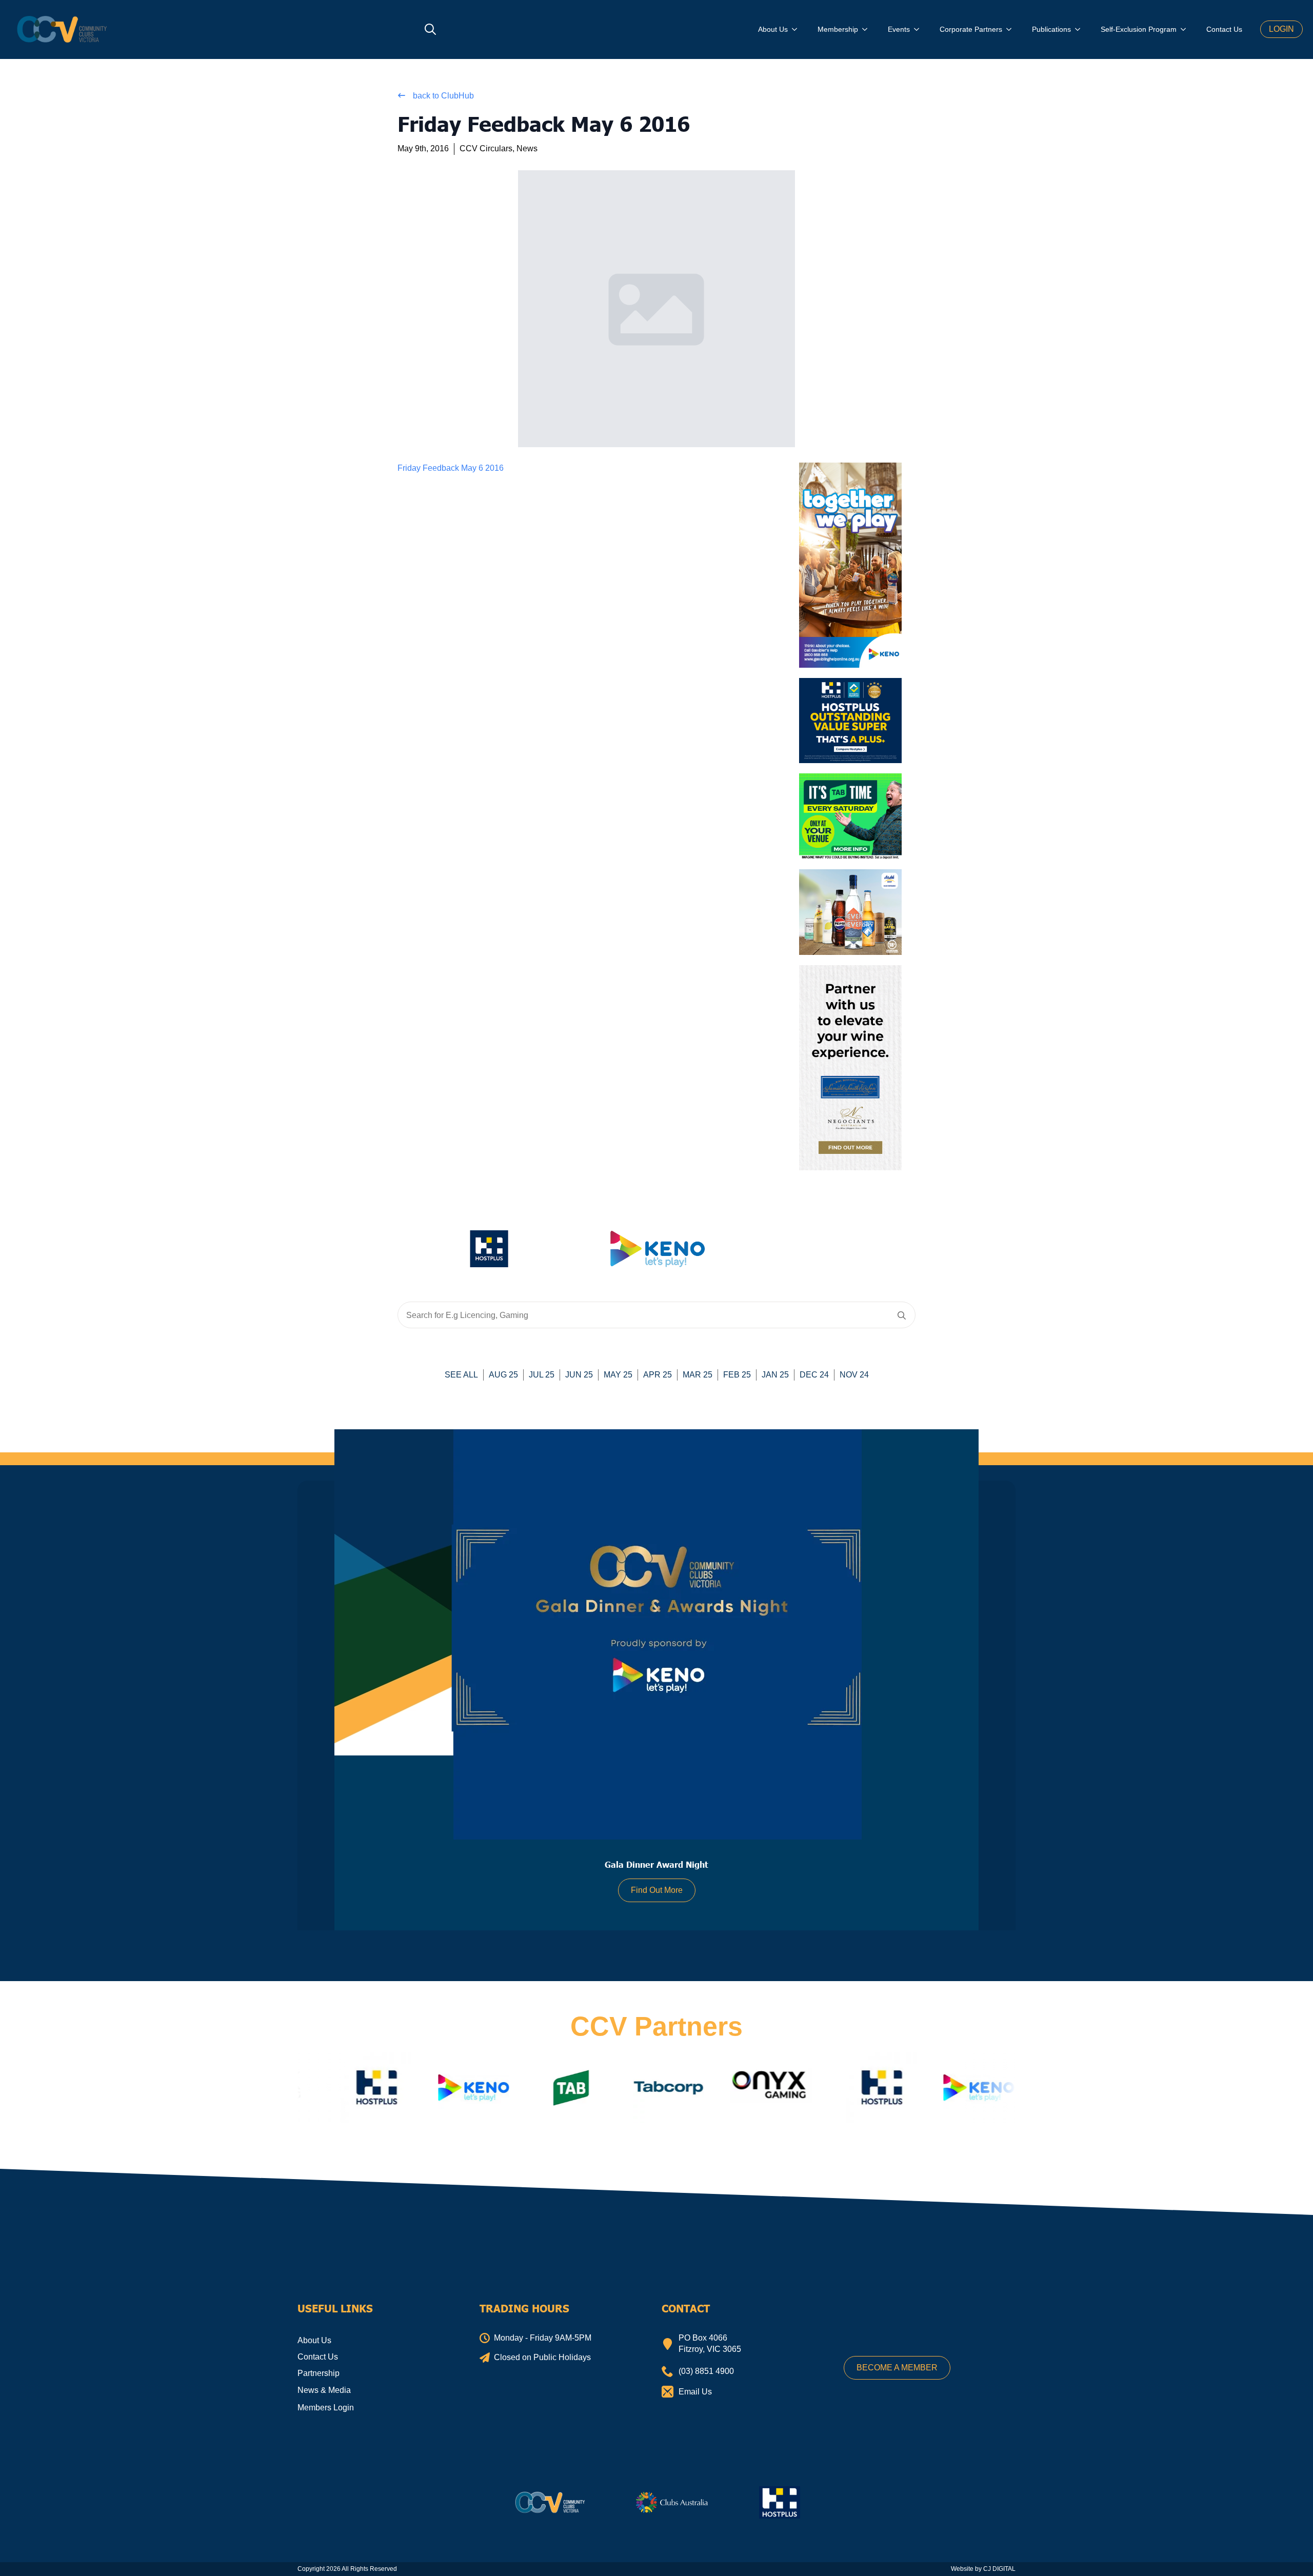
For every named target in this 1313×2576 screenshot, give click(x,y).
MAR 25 (698, 1375)
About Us (773, 29)
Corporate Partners (971, 29)
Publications (1051, 29)
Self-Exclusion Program (1139, 29)
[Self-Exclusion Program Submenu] (1186, 29)
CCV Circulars (486, 148)
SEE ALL (461, 1375)
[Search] (902, 1315)
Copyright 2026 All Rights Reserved (347, 2569)
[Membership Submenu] (868, 29)
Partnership (319, 2373)
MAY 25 (618, 1375)
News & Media (324, 2390)
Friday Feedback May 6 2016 (451, 468)
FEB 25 (737, 1375)
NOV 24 (854, 1375)
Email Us (695, 2392)
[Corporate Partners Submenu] (1012, 29)
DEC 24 (814, 1375)
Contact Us (1224, 29)
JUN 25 (579, 1375)
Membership (838, 29)
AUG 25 (503, 1375)
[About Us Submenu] (798, 29)
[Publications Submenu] (1081, 29)
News (527, 148)
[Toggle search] (430, 29)
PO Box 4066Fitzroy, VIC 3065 (710, 2343)
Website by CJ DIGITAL (983, 2569)
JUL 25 (542, 1375)
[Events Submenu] (920, 29)
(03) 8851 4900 (706, 2371)
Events (899, 29)
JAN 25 (775, 1375)
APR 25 (658, 1375)
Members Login (326, 2408)
